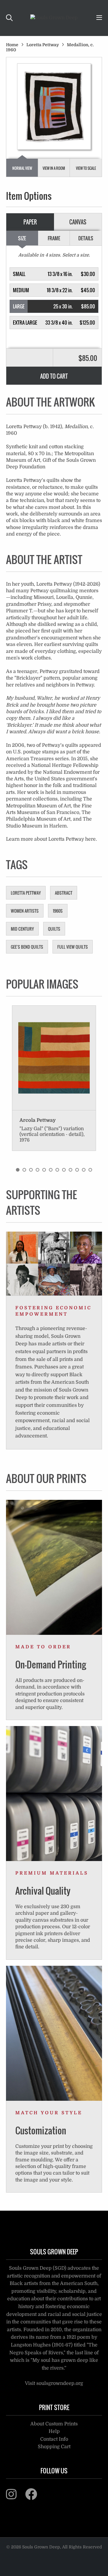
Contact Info (54, 2439)
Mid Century (22, 929)
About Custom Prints (54, 2424)
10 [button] (77, 1170)
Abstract (64, 893)
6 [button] (51, 1170)
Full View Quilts (73, 947)
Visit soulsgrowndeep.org (54, 2383)
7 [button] (57, 1170)
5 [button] (44, 1170)
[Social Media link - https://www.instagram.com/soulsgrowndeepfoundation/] (15, 2497)
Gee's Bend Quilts (27, 947)
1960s (58, 911)
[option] (54, 1078)
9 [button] (70, 1170)
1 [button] (18, 1170)
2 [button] (24, 1170)
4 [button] (37, 1170)
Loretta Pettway (43, 45)
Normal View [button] (22, 168)
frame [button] (54, 238)
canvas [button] (78, 222)
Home (12, 45)
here (90, 839)
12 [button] (90, 1170)
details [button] (86, 238)
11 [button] (84, 1170)
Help (54, 2431)
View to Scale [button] (86, 168)
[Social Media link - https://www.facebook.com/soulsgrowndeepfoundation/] (35, 2497)
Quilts (54, 929)
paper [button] (30, 222)
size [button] (22, 238)
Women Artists (25, 911)
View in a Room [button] (54, 168)
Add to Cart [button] (54, 376)
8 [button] (64, 1170)
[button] (54, 274)
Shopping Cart (54, 2447)
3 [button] (31, 1170)
